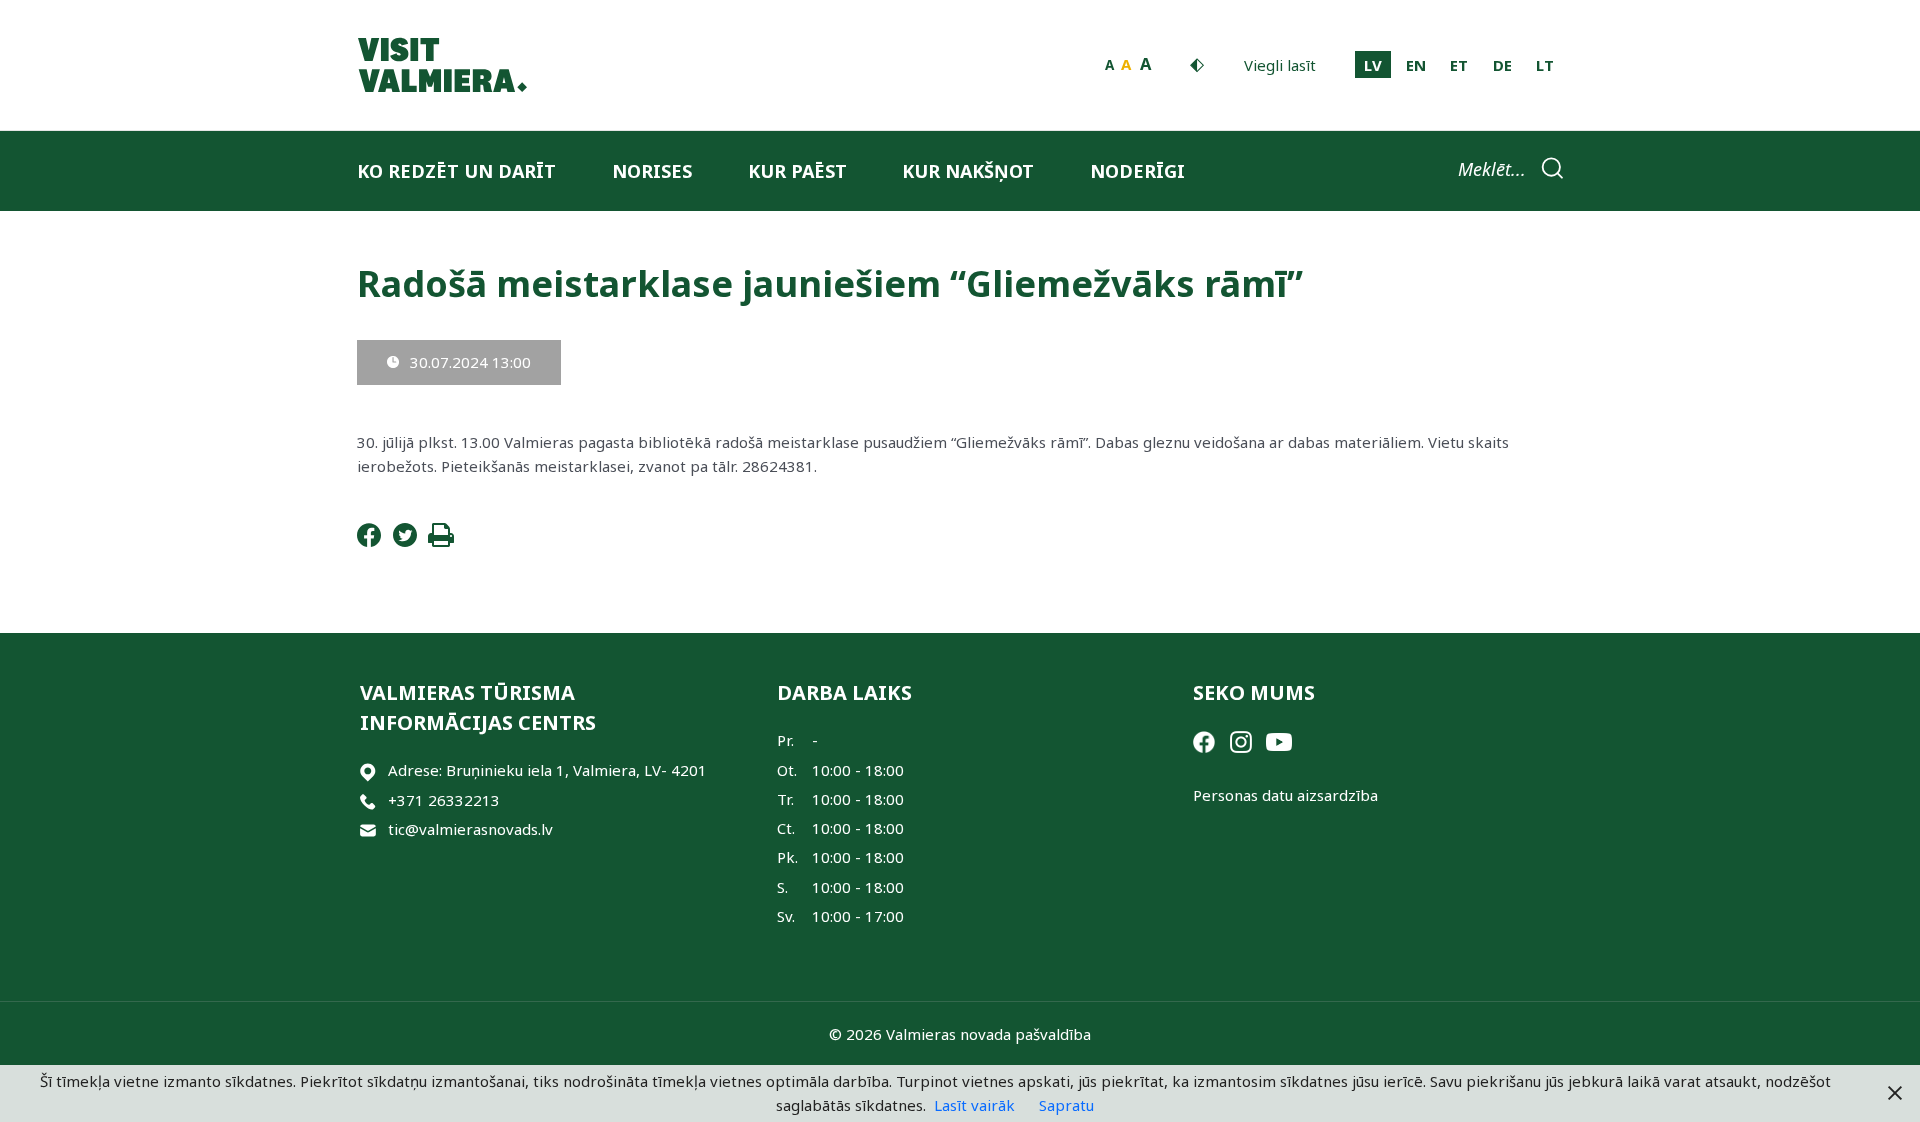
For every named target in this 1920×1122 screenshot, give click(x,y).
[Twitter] (405, 541)
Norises (652, 171)
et (1459, 65)
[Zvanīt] (368, 800)
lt (1545, 65)
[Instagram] (1241, 740)
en (1416, 65)
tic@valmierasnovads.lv (470, 829)
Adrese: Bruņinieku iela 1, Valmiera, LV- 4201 (547, 770)
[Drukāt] (441, 541)
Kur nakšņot (968, 171)
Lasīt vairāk (974, 1105)
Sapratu (1066, 1105)
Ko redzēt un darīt (456, 171)
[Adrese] (368, 770)
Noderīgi (1137, 171)
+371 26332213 (444, 800)
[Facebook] (369, 541)
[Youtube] (1279, 740)
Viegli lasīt (1280, 65)
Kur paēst (797, 171)
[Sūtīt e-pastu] (368, 829)
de (1502, 65)
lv (1373, 65)
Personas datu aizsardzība (1285, 795)
